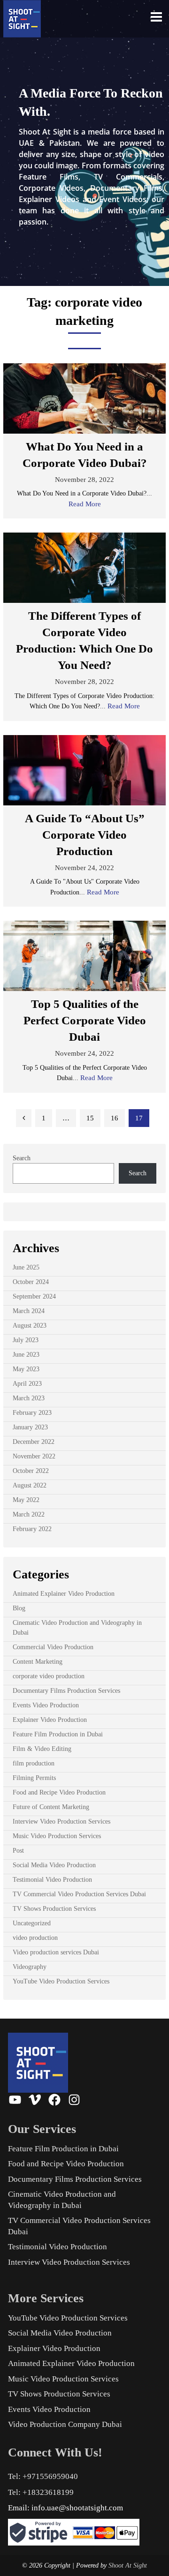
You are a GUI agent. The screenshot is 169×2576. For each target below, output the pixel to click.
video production (35, 1938)
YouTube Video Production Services (61, 1981)
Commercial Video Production (53, 1647)
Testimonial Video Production (52, 1880)
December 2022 (34, 1442)
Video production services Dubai (56, 1952)
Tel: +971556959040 (43, 2476)
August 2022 (30, 1485)
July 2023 (26, 1340)
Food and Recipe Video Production (59, 1792)
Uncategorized (32, 1923)
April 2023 (27, 1384)
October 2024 (31, 1282)
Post (18, 1851)
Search (22, 1158)
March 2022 (29, 1514)
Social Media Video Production (54, 1865)
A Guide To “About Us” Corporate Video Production (85, 835)
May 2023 (26, 1369)
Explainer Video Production (50, 1720)
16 (115, 1118)
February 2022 (32, 1529)
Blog (19, 1608)
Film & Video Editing (42, 1749)
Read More (85, 504)
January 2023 (30, 1427)
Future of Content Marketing (51, 1807)
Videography (30, 1967)
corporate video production (49, 1676)
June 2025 (26, 1267)
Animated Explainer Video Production (64, 1594)
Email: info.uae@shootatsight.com (65, 2508)
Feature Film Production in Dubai (58, 1734)
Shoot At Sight (128, 2565)
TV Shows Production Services (54, 1909)
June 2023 (26, 1355)
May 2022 (26, 1500)
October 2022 (31, 1471)
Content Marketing (38, 1662)
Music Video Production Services (57, 1836)
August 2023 (30, 1326)
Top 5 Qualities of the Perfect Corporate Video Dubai (85, 1020)
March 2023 (29, 1398)
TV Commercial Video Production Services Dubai (79, 1894)
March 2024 (29, 1311)
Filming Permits (34, 1778)
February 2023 (32, 1413)
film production (34, 1763)
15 (90, 1118)
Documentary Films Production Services (66, 1691)
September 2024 (34, 1296)
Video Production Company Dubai (65, 2424)
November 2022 (34, 1456)
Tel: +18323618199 (41, 2492)
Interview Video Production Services (61, 1821)
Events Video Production (46, 1705)
